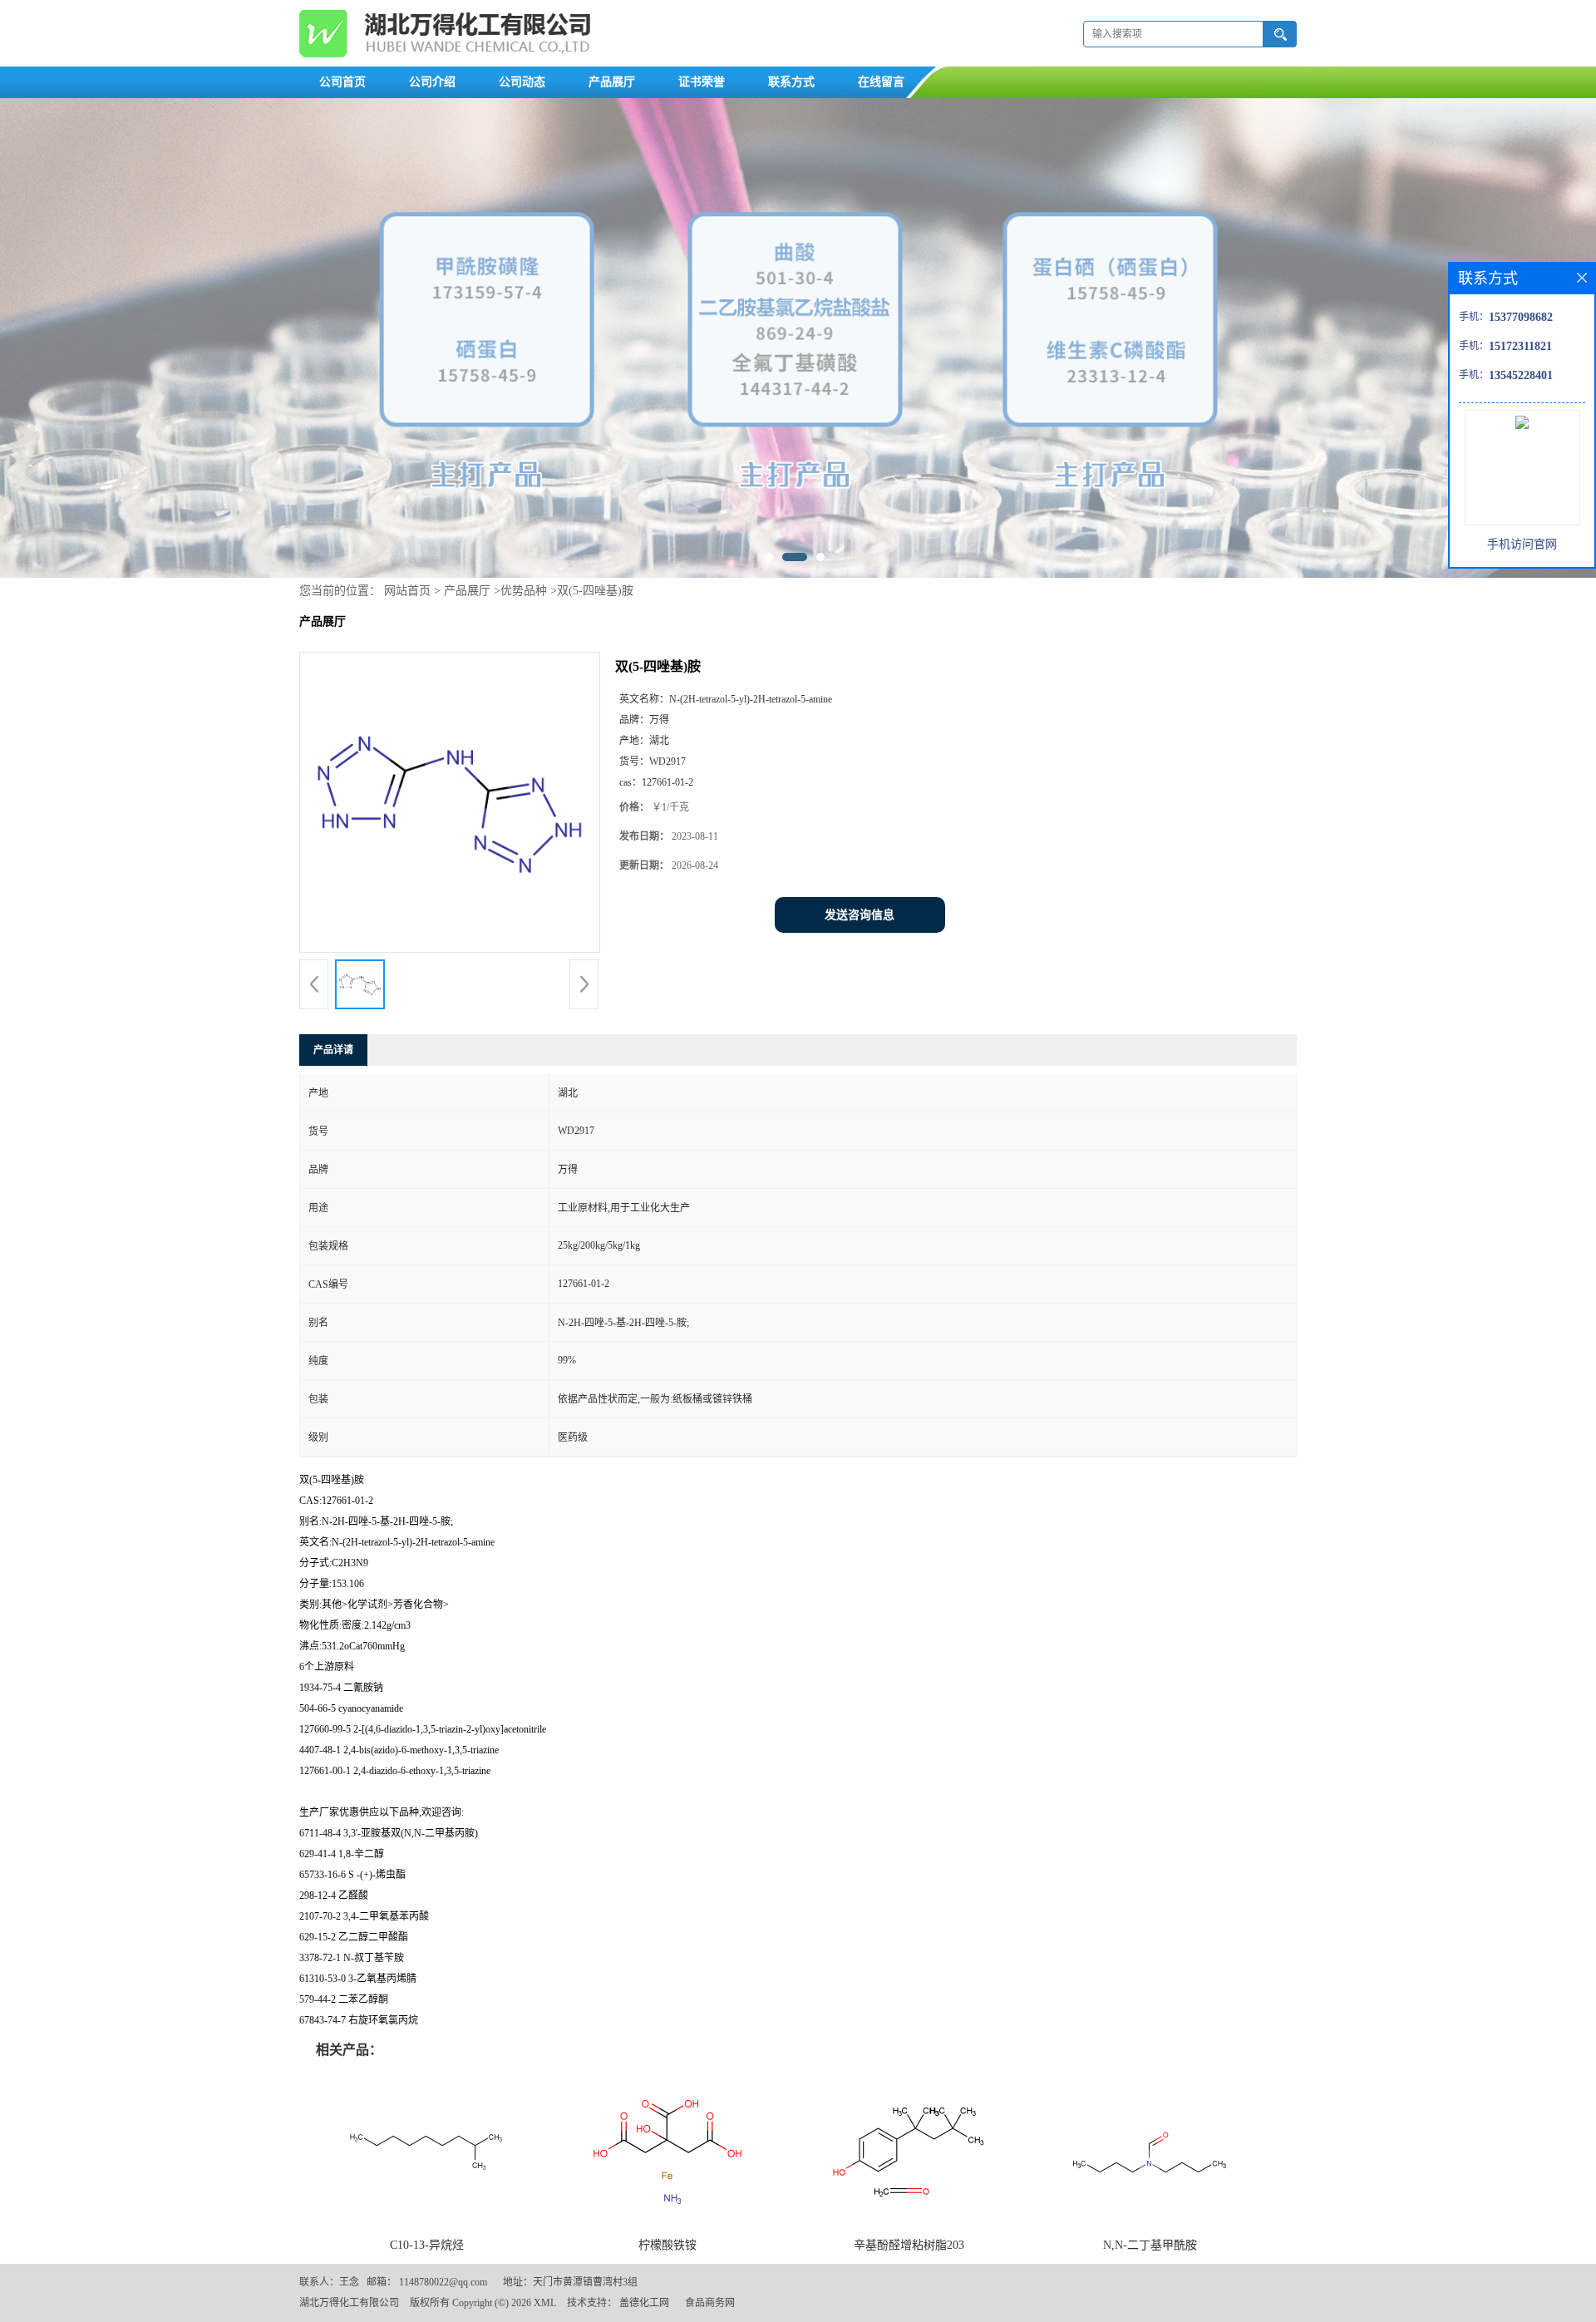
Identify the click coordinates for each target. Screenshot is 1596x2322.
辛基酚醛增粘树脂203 (909, 2245)
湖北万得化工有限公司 (349, 2303)
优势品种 (524, 591)
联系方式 (791, 82)
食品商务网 (710, 2303)
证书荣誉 (702, 82)
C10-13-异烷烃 (427, 2245)
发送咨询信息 (860, 915)
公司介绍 (432, 82)
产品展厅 (612, 82)
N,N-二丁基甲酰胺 (1150, 2245)
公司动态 (522, 82)
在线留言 (881, 82)
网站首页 (407, 591)
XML (545, 2303)
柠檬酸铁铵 (667, 2245)
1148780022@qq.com (443, 2282)
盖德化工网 (644, 2303)
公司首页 (342, 82)
